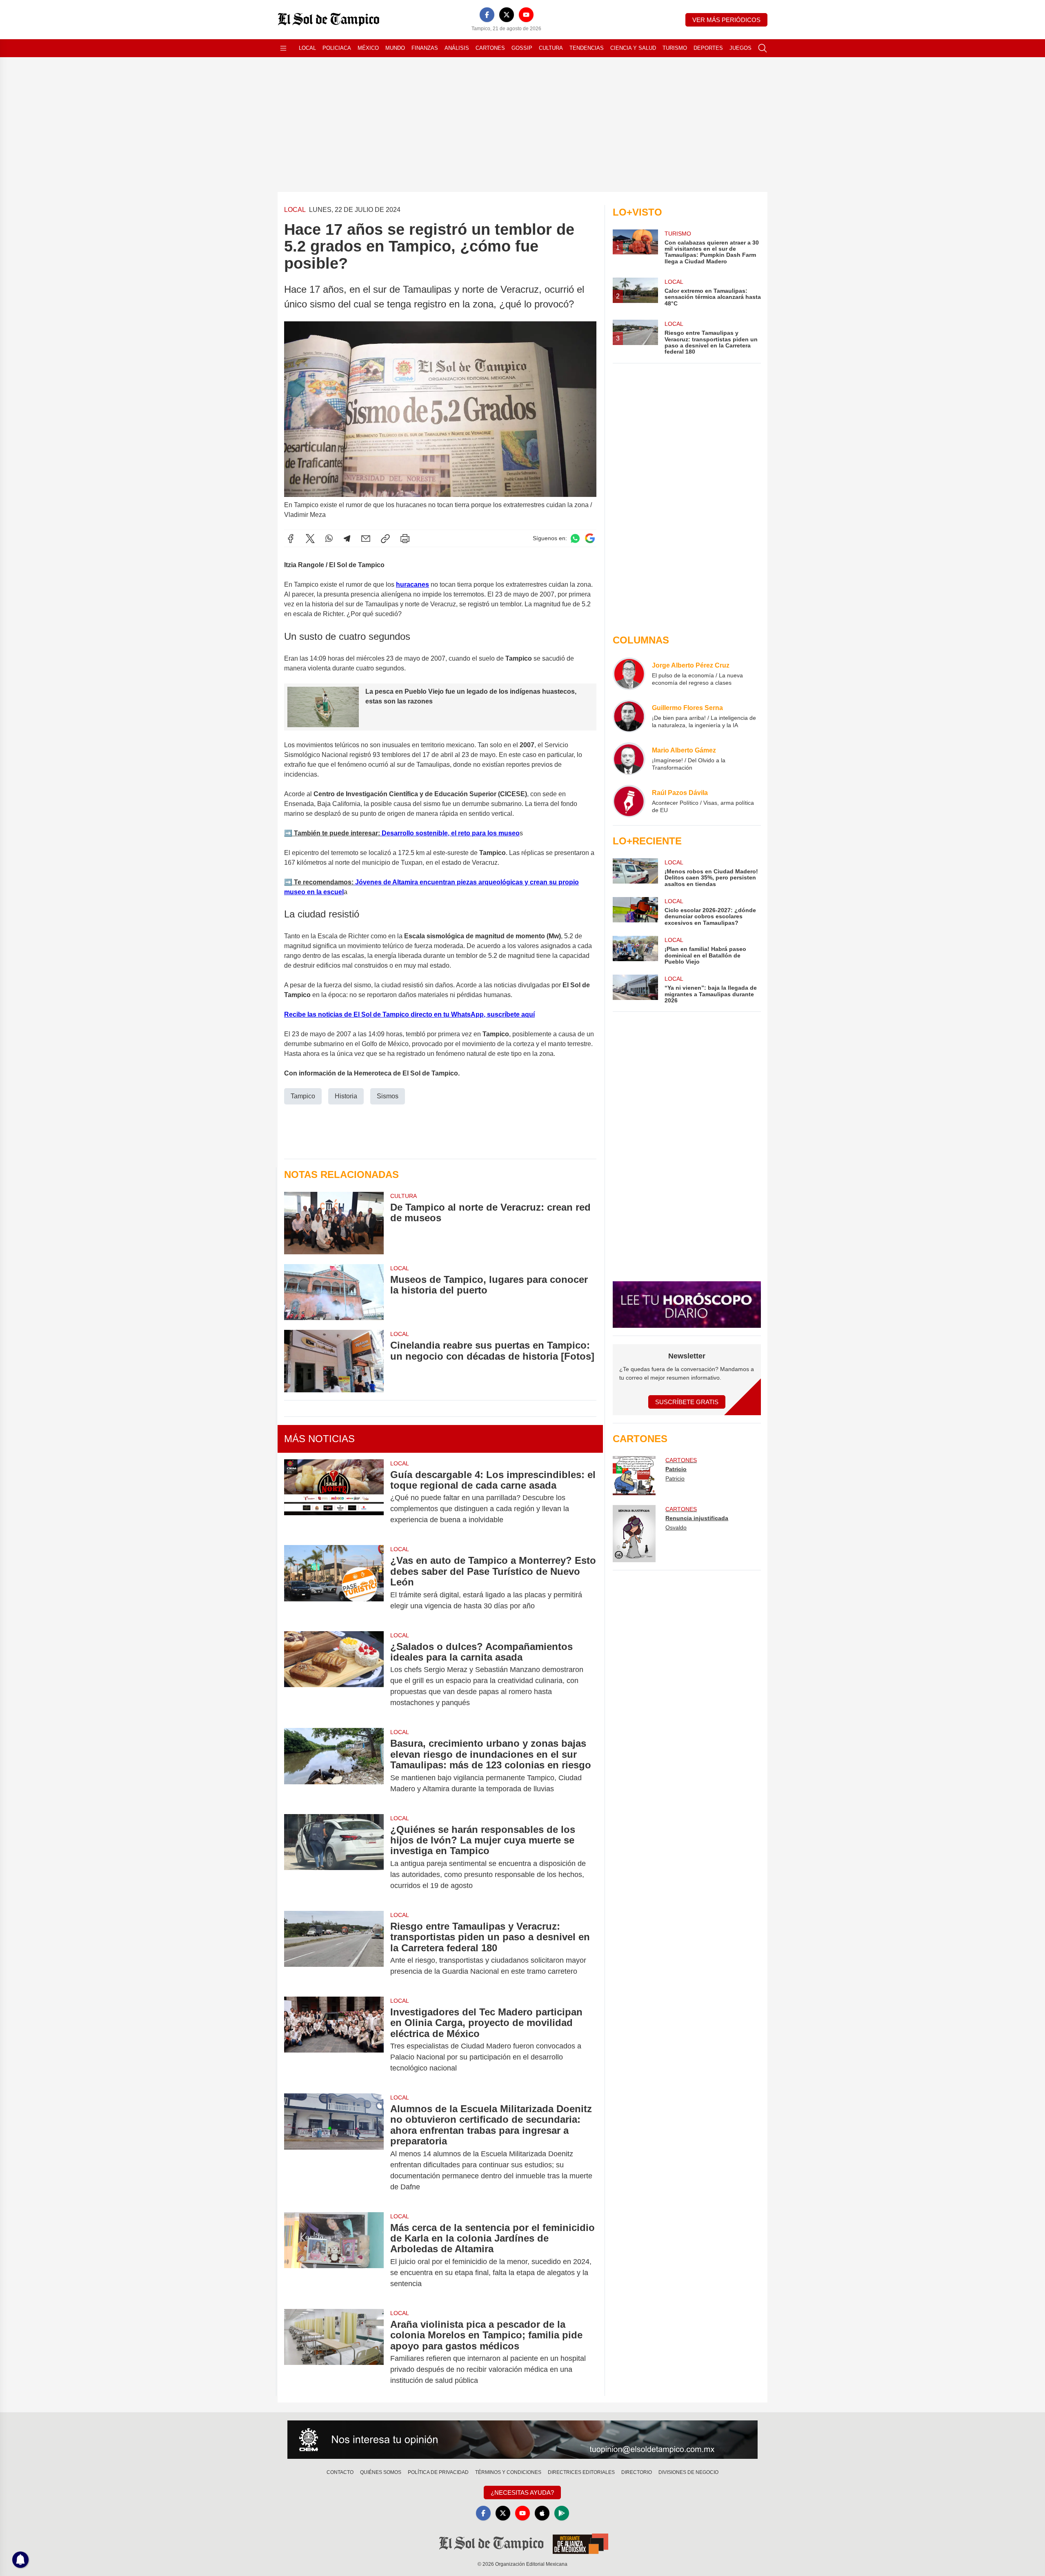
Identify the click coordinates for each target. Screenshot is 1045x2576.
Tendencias (587, 48)
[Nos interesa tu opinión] (522, 2440)
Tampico (303, 1096)
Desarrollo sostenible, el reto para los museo (450, 833)
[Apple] (542, 2513)
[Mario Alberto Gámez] (629, 759)
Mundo (395, 48)
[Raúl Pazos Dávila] (629, 801)
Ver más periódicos (726, 20)
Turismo (675, 48)
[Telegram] (347, 539)
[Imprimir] (405, 539)
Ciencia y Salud (633, 48)
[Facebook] (487, 15)
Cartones (490, 48)
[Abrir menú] (283, 48)
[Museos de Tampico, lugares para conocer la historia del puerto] (334, 1292)
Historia (346, 1096)
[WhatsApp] (329, 539)
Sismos (388, 1096)
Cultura (551, 48)
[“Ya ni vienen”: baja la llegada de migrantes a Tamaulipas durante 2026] (635, 989)
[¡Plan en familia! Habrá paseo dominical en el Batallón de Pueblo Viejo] (635, 950)
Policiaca (337, 48)
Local (307, 48)
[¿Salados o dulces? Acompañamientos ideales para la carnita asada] (334, 1675)
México (368, 48)
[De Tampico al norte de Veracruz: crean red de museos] (334, 1223)
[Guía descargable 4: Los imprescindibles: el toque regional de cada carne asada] (334, 1497)
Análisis (457, 48)
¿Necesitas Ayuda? (522, 2493)
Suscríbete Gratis (687, 1402)
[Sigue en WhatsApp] (575, 538)
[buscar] (763, 48)
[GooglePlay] (562, 2513)
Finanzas (425, 48)
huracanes (412, 584)
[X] (507, 15)
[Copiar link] (385, 539)
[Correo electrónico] (366, 539)
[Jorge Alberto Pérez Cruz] (629, 674)
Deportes (708, 48)
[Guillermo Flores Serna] (629, 716)
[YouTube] (526, 15)
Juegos (740, 48)
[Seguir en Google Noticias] (590, 538)
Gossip (522, 48)
